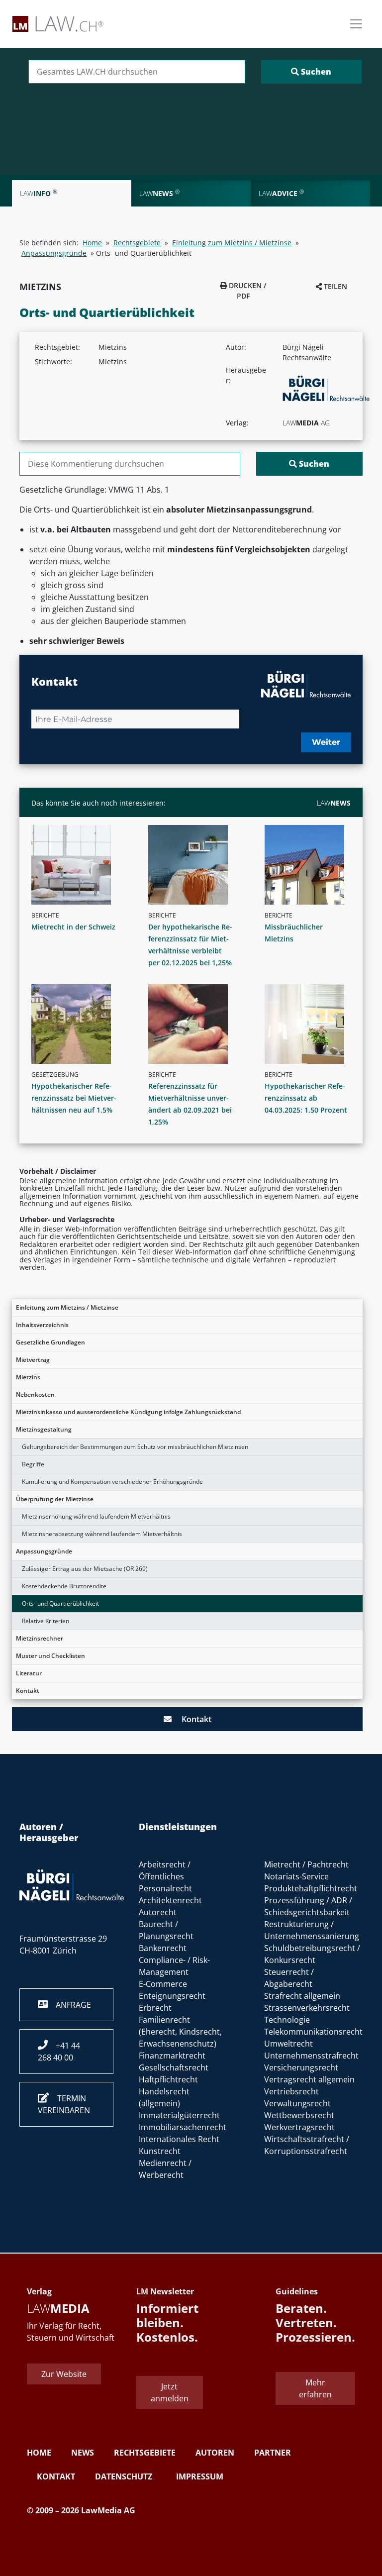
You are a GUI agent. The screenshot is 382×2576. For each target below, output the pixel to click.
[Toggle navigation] (356, 24)
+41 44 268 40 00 (59, 2052)
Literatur (29, 1673)
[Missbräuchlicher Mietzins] (312, 865)
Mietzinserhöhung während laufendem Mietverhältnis (96, 1516)
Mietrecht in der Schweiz (73, 927)
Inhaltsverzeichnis (42, 1325)
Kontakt (28, 1691)
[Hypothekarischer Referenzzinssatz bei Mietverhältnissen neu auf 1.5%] (78, 1024)
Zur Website (64, 2374)
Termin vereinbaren (64, 2104)
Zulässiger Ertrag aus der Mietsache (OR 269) (85, 1569)
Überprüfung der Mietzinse (55, 1499)
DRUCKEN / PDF (246, 291)
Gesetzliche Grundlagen (50, 1342)
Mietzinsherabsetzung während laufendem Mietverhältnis (102, 1534)
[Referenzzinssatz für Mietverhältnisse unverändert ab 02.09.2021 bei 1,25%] (195, 1024)
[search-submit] (311, 72)
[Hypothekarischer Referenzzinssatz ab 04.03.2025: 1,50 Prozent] (312, 1024)
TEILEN (334, 286)
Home (92, 243)
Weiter (326, 742)
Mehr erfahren (315, 2388)
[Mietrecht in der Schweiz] (78, 865)
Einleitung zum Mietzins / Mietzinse (67, 1307)
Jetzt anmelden (170, 2392)
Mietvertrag (33, 1360)
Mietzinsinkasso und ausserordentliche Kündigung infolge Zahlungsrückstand (128, 1412)
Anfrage (69, 2005)
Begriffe (33, 1464)
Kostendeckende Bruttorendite (64, 1586)
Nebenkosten (35, 1394)
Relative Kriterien (46, 1621)
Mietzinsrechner (40, 1638)
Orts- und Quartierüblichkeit (60, 1603)
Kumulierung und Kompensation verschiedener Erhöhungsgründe (112, 1482)
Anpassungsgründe (44, 1551)
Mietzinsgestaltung (44, 1429)
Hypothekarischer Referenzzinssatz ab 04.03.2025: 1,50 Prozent (306, 1098)
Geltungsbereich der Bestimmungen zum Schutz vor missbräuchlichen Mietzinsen (135, 1447)
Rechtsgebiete (137, 243)
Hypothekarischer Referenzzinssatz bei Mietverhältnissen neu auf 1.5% (74, 1098)
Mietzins (28, 1377)
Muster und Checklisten (50, 1656)
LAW (334, 803)
